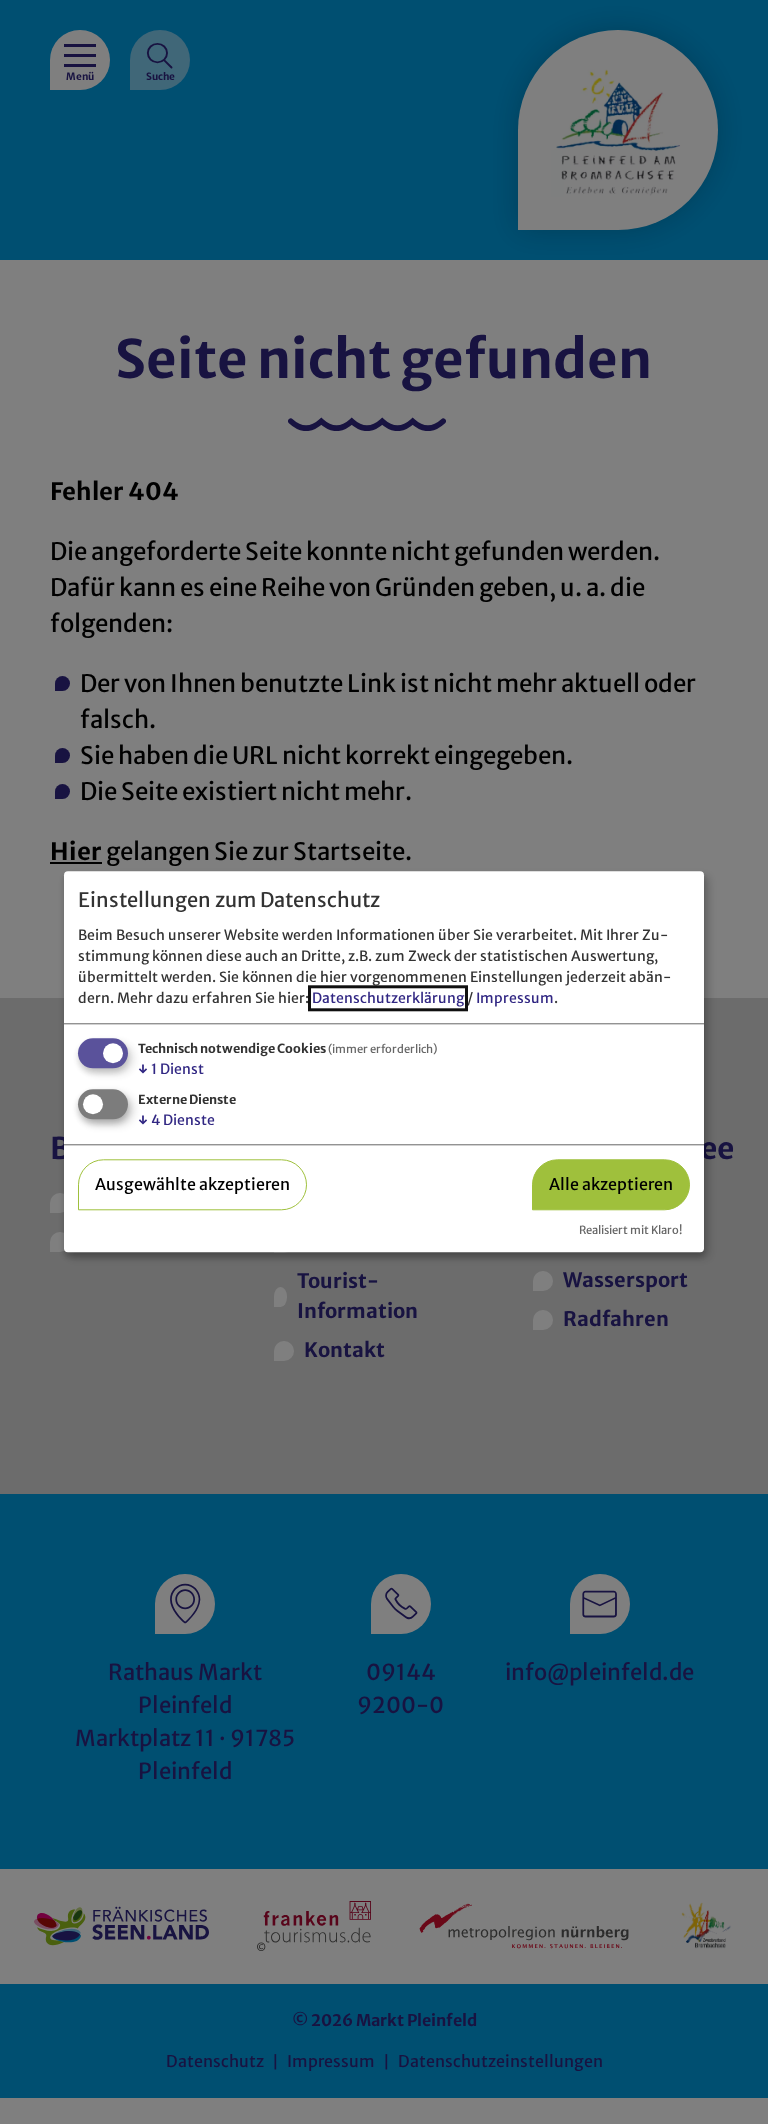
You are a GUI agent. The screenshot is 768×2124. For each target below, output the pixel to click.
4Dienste (176, 1120)
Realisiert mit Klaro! (630, 1230)
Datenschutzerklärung (388, 998)
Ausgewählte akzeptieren (192, 1184)
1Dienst (171, 1069)
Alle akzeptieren (611, 1184)
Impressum (515, 998)
